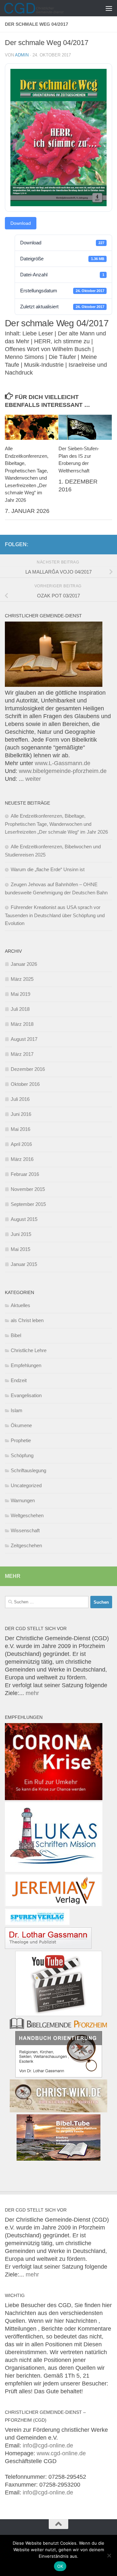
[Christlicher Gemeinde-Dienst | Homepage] (44, 8)
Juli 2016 (20, 1099)
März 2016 (22, 1159)
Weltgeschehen (27, 1515)
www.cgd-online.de (61, 2453)
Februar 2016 (25, 1174)
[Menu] (109, 8)
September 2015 (28, 1204)
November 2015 (28, 1189)
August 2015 (24, 1219)
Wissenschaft (25, 1530)
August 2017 (24, 1039)
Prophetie (21, 1440)
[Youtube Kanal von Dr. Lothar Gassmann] (59, 2014)
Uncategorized (26, 1485)
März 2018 (22, 1024)
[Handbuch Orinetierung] (59, 2075)
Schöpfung (22, 1455)
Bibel (16, 1335)
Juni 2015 (21, 1234)
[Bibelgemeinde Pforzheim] (58, 2027)
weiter (33, 779)
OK (60, 2566)
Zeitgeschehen (26, 1545)
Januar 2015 (24, 1264)
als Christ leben (27, 1320)
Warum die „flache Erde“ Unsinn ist (48, 869)
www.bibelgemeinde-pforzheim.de (63, 771)
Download (21, 223)
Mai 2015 (20, 1249)
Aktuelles (20, 1305)
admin (22, 55)
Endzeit (19, 1380)
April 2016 (21, 1144)
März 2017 (22, 1054)
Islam (17, 1410)
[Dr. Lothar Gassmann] (48, 1947)
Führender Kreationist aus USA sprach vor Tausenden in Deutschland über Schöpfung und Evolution (55, 915)
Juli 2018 (20, 1009)
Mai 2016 (20, 1129)
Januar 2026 (24, 964)
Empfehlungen (26, 1365)
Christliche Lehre (29, 1350)
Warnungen (23, 1500)
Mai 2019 (20, 994)
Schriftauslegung (28, 1470)
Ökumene (21, 1425)
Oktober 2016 (25, 1084)
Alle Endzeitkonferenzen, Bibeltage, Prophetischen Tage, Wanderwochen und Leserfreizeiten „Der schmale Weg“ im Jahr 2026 (56, 824)
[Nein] (109, 2555)
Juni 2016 (21, 1114)
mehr (32, 1693)
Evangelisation (26, 1395)
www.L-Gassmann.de (63, 763)
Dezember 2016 (28, 1069)
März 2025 (22, 979)
